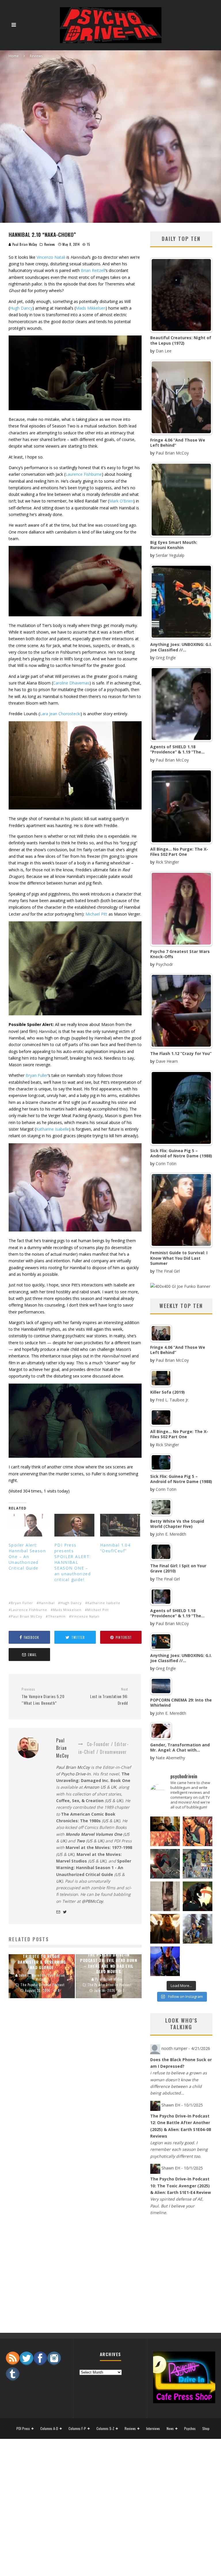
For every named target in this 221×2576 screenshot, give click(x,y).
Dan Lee (164, 351)
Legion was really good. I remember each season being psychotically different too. (179, 2149)
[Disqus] (75, 2097)
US (108, 1801)
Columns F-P (77, 2429)
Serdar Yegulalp (170, 555)
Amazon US (95, 1787)
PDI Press (23, 2429)
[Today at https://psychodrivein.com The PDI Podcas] (165, 1831)
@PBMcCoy (92, 1901)
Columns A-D (49, 2429)
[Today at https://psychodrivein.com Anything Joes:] (198, 1831)
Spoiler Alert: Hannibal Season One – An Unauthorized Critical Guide (27, 1556)
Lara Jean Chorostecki (60, 714)
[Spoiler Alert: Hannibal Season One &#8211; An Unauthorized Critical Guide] (29, 1525)
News (170, 2429)
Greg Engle (166, 658)
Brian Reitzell (93, 270)
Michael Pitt (96, 914)
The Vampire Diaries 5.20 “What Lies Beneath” (43, 1696)
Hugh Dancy (21, 308)
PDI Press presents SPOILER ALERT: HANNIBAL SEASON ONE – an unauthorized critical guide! (73, 1562)
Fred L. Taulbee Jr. (172, 1400)
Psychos (190, 2429)
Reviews (50, 244)
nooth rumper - (186, 2048)
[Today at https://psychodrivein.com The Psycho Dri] (165, 1864)
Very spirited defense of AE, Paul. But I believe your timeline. (177, 2206)
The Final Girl (168, 1271)
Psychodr (164, 964)
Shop (206, 2429)
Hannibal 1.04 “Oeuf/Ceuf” (115, 1548)
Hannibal (47, 1603)
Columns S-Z (105, 2429)
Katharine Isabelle (53, 1129)
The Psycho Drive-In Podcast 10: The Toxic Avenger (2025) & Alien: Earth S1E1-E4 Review (181, 2186)
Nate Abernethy (170, 1758)
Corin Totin (166, 1164)
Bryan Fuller (37, 1075)
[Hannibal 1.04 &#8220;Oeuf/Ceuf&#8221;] (120, 1525)
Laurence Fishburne (84, 474)
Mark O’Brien (121, 501)
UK (114, 1787)
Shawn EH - (182, 2105)
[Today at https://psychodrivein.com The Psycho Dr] (165, 1896)
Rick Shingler (167, 862)
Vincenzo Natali (51, 257)
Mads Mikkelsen (91, 308)
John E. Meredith (171, 1534)
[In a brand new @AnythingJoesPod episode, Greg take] (165, 1961)
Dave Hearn (167, 1061)
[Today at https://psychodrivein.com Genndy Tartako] (198, 1896)
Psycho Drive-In (76, 1774)
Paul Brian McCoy (25, 244)
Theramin (57, 1616)
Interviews (153, 2429)
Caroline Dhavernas (71, 683)
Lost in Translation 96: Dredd (109, 1696)
